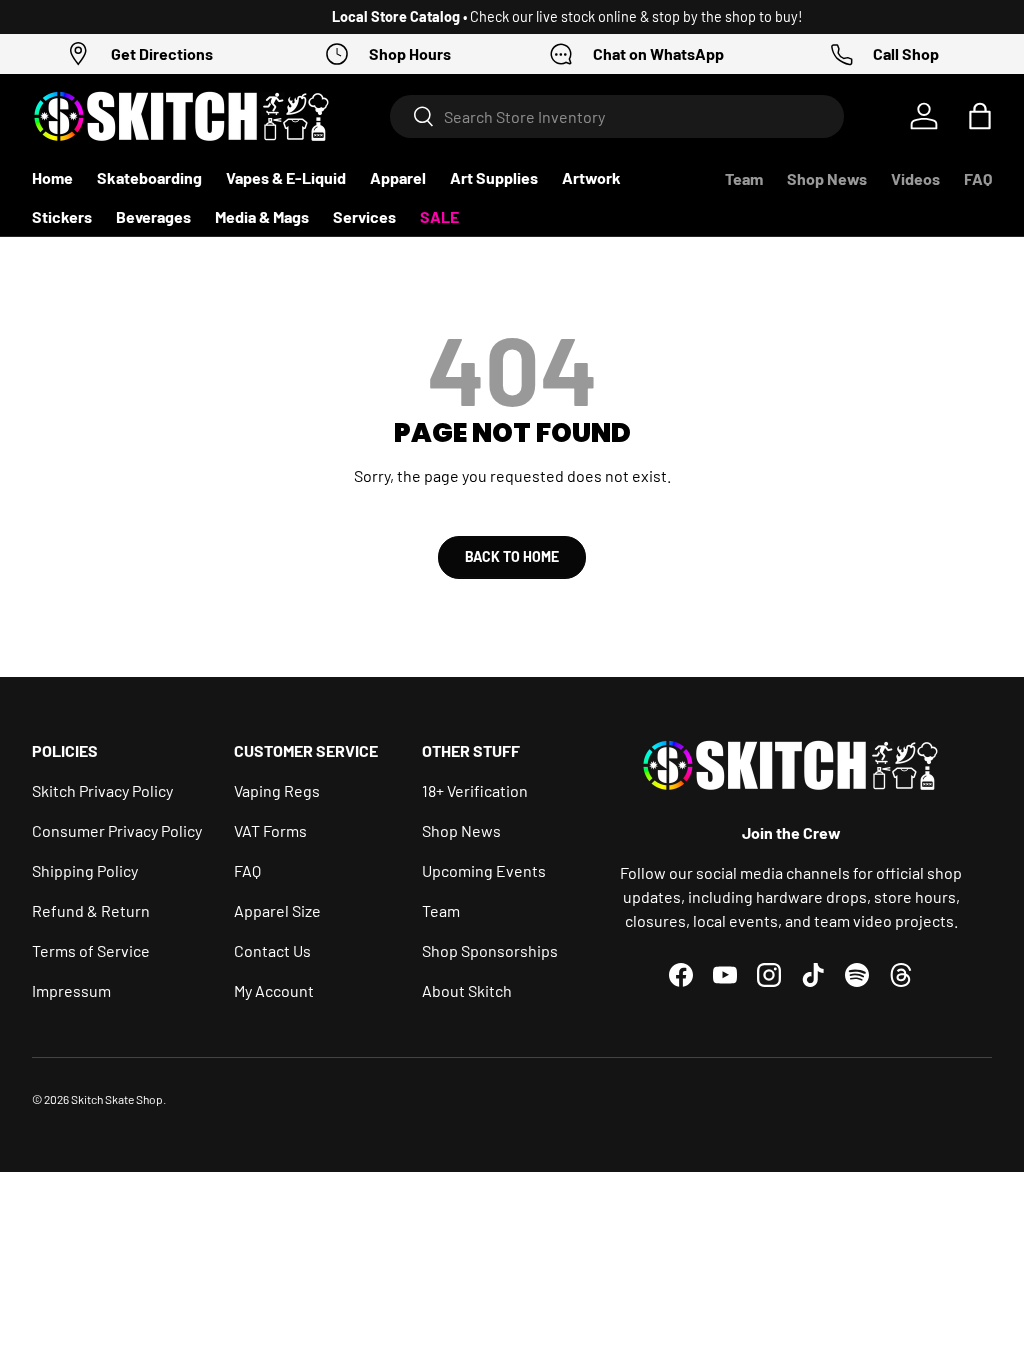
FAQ (978, 178)
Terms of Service (91, 950)
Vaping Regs (277, 790)
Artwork (591, 177)
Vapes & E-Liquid (286, 177)
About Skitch (467, 990)
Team (744, 178)
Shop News (827, 178)
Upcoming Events (484, 870)
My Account (274, 990)
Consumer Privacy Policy (117, 830)
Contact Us (272, 950)
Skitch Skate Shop (117, 1099)
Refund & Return (91, 910)
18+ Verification (475, 790)
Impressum (71, 990)
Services (364, 216)
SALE (439, 216)
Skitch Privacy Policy (102, 790)
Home (52, 177)
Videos (915, 178)
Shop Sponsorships (490, 950)
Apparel (398, 177)
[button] (980, 116)
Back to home (512, 556)
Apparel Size (277, 910)
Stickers (62, 216)
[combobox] (617, 116)
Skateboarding (149, 177)
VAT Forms (270, 830)
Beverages (153, 216)
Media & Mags (262, 216)
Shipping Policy (85, 870)
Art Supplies (494, 177)
